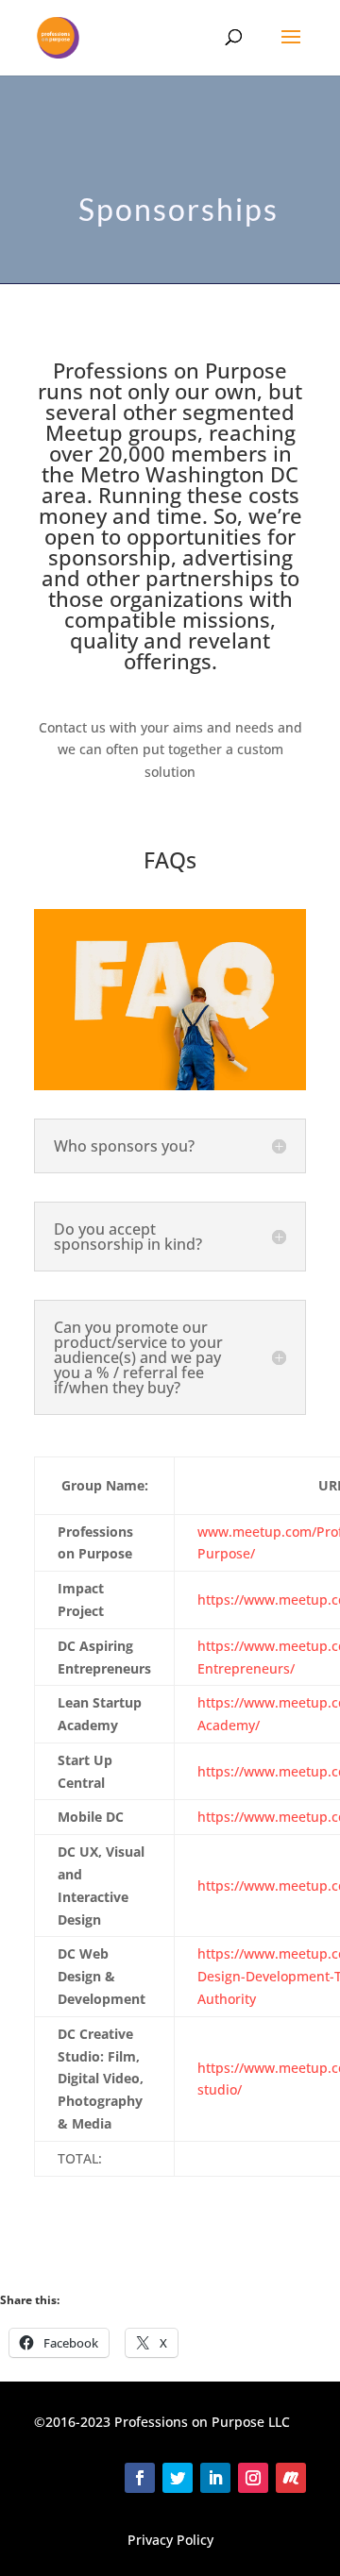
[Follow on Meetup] (291, 2478)
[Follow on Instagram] (253, 2478)
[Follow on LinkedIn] (215, 2478)
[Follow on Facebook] (140, 2478)
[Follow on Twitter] (178, 2478)
